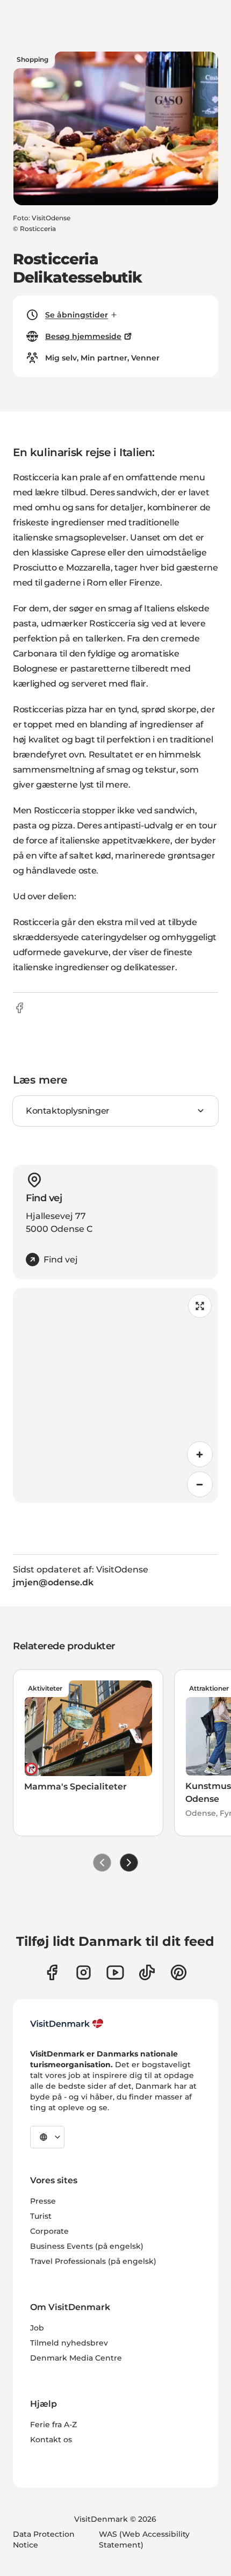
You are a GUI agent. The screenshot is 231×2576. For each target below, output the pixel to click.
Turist (41, 2216)
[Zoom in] (200, 1454)
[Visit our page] (84, 1972)
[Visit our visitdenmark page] (115, 1972)
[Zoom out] (200, 1484)
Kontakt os (51, 2440)
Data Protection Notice (44, 2539)
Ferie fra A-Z (53, 2425)
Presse (43, 2201)
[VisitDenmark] (67, 2024)
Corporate (49, 2231)
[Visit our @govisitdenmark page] (147, 1972)
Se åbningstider (77, 315)
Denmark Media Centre (76, 2358)
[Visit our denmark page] (52, 1972)
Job (37, 2328)
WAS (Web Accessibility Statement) (144, 2539)
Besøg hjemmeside (83, 336)
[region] (115, 1395)
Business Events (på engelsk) (87, 2246)
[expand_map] (200, 1306)
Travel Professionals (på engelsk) (93, 2261)
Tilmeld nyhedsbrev (69, 2343)
